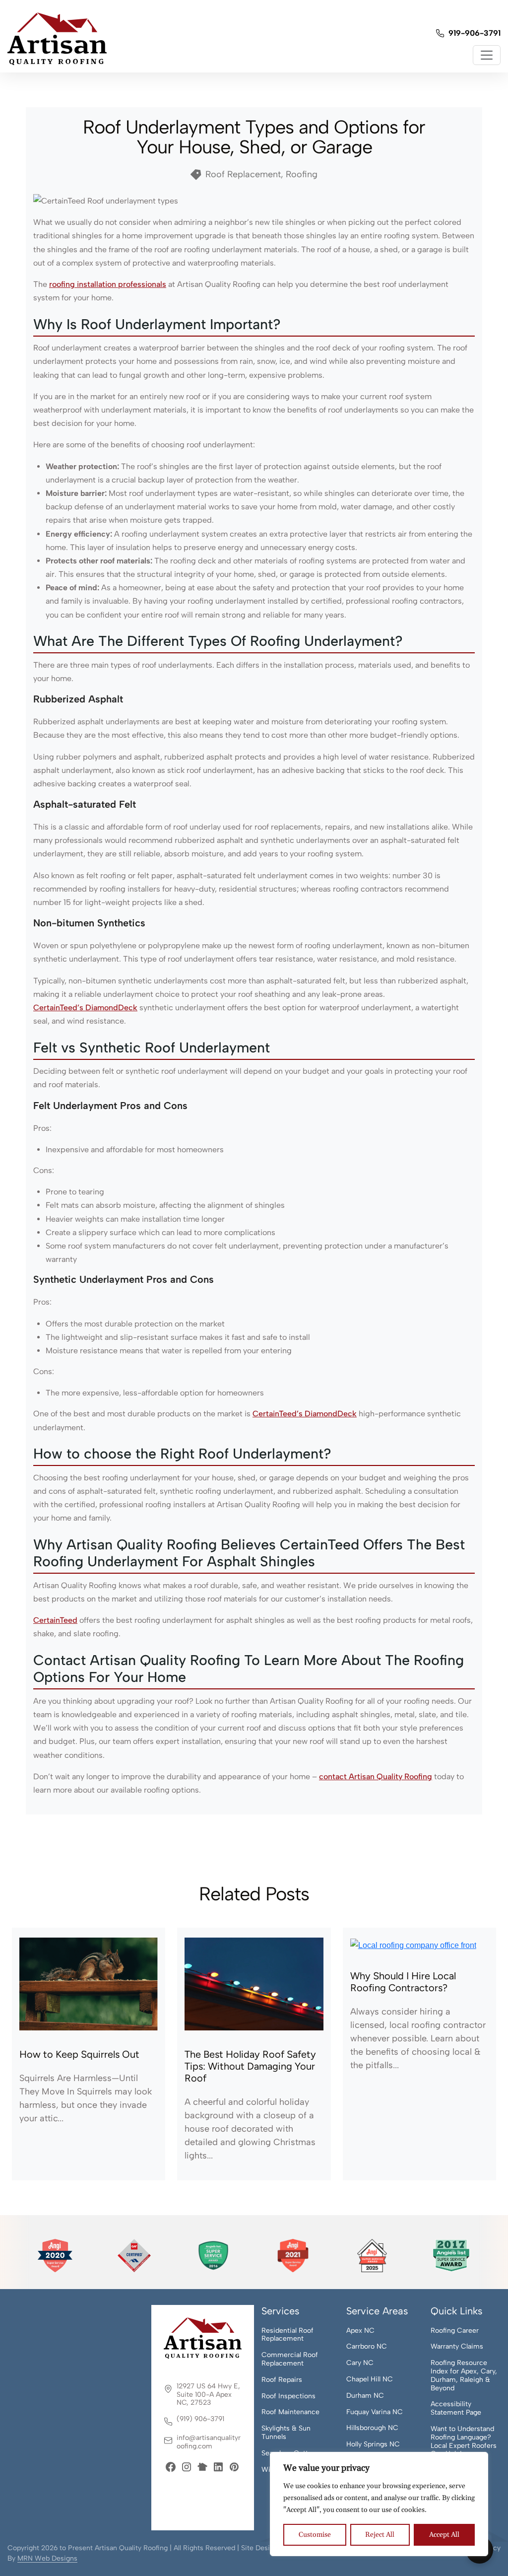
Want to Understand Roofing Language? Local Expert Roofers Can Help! (464, 2441)
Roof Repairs (282, 2380)
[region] (379, 2504)
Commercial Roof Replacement (290, 2359)
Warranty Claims (457, 2347)
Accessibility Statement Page (456, 2408)
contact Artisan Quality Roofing (376, 1776)
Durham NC (365, 2396)
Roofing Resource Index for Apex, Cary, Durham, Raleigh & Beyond (464, 2375)
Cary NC (360, 2363)
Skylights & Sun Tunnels (286, 2433)
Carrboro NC (367, 2347)
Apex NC (360, 2331)
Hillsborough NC (372, 2428)
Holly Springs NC (373, 2444)
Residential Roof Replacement (287, 2335)
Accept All (444, 2535)
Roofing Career (455, 2331)
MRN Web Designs (47, 2558)
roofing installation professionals (108, 284)
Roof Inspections (288, 2396)
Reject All (380, 2535)
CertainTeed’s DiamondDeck (85, 1008)
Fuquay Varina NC (375, 2412)
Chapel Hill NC (370, 2379)
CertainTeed (55, 1620)
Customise (315, 2535)
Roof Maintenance (290, 2412)
